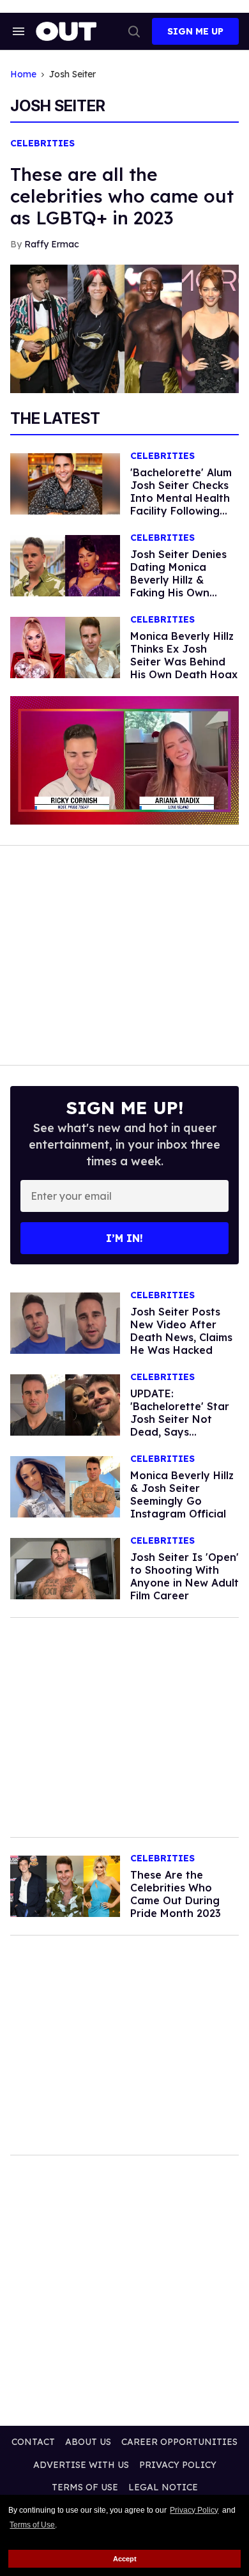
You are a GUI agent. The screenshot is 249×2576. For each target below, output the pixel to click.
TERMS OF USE (85, 2487)
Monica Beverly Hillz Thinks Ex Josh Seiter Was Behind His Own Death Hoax (184, 655)
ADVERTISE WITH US (81, 2465)
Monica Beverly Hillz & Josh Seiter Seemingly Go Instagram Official (182, 1494)
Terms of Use (32, 2525)
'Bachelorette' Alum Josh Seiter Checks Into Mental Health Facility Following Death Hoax (181, 498)
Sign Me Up (195, 31)
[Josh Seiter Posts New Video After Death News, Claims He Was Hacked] (65, 1323)
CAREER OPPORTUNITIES (179, 2442)
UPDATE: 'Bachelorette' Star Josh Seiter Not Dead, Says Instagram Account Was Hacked (181, 1425)
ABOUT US (88, 2442)
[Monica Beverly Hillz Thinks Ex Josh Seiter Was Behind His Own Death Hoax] (65, 647)
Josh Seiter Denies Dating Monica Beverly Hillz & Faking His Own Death (178, 580)
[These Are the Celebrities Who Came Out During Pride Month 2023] (65, 1886)
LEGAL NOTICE (163, 2487)
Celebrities (42, 144)
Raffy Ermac (52, 244)
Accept (125, 2559)
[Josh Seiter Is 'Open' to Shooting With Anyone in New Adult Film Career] (65, 1568)
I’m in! (124, 1238)
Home (23, 74)
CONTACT (33, 2442)
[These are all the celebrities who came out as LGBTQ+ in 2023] (124, 328)
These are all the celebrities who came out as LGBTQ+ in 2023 (122, 196)
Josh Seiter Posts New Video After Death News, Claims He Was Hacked (181, 1331)
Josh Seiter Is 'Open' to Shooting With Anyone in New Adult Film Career (185, 1576)
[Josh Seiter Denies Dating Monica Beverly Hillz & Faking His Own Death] (65, 565)
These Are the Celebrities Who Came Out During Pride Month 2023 (176, 1894)
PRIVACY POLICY (178, 2465)
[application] (124, 760)
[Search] (134, 31)
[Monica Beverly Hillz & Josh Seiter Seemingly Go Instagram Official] (65, 1486)
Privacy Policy (194, 2510)
